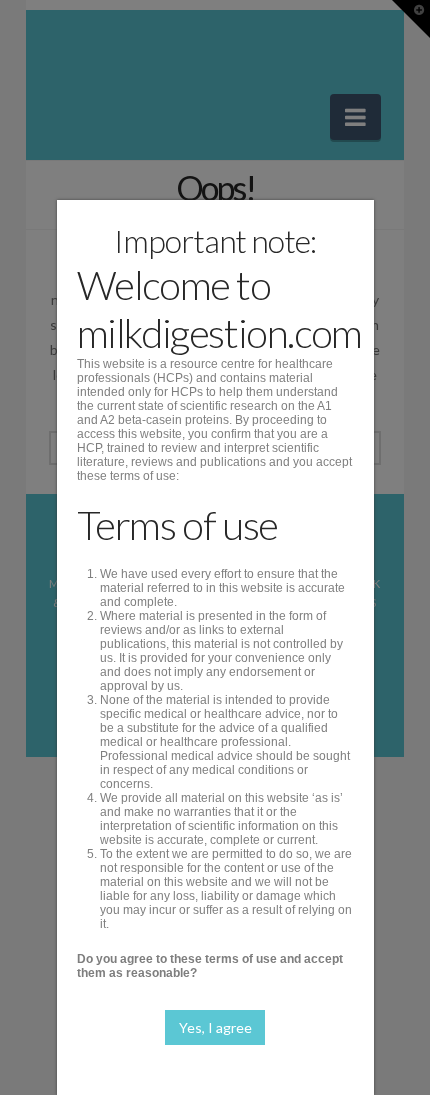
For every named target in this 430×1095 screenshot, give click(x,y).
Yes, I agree (215, 1027)
